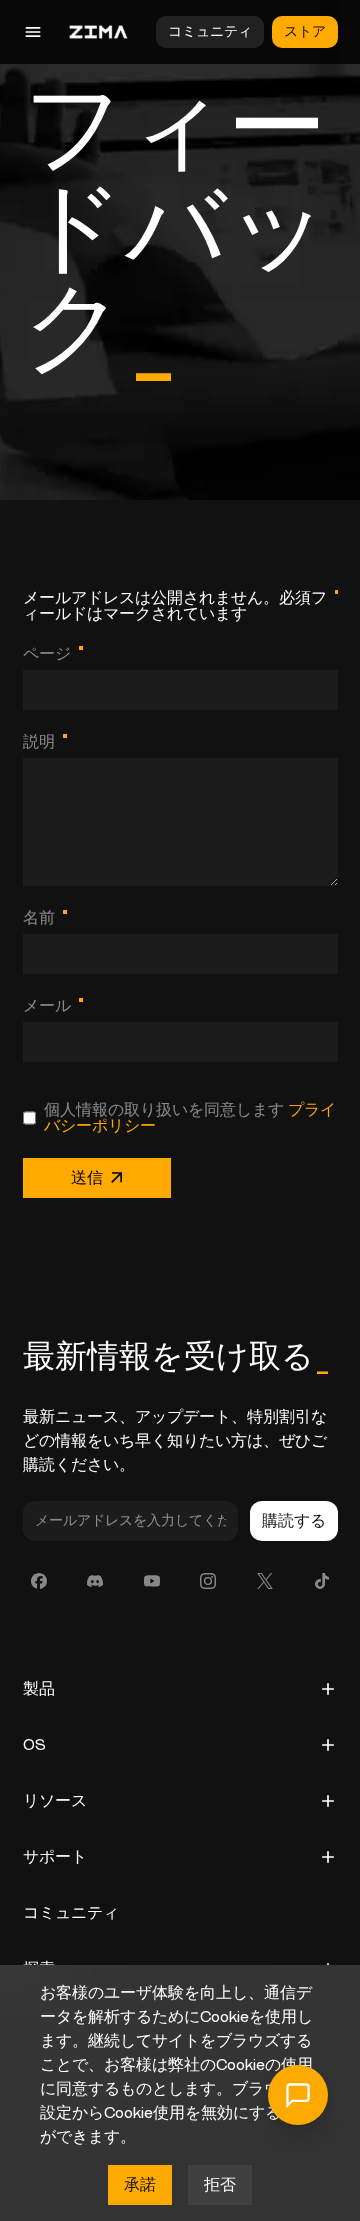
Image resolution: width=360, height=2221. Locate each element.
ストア (305, 32)
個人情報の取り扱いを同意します (190, 1118)
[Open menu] (81, 32)
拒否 (220, 2185)
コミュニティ (210, 32)
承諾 (140, 2185)
